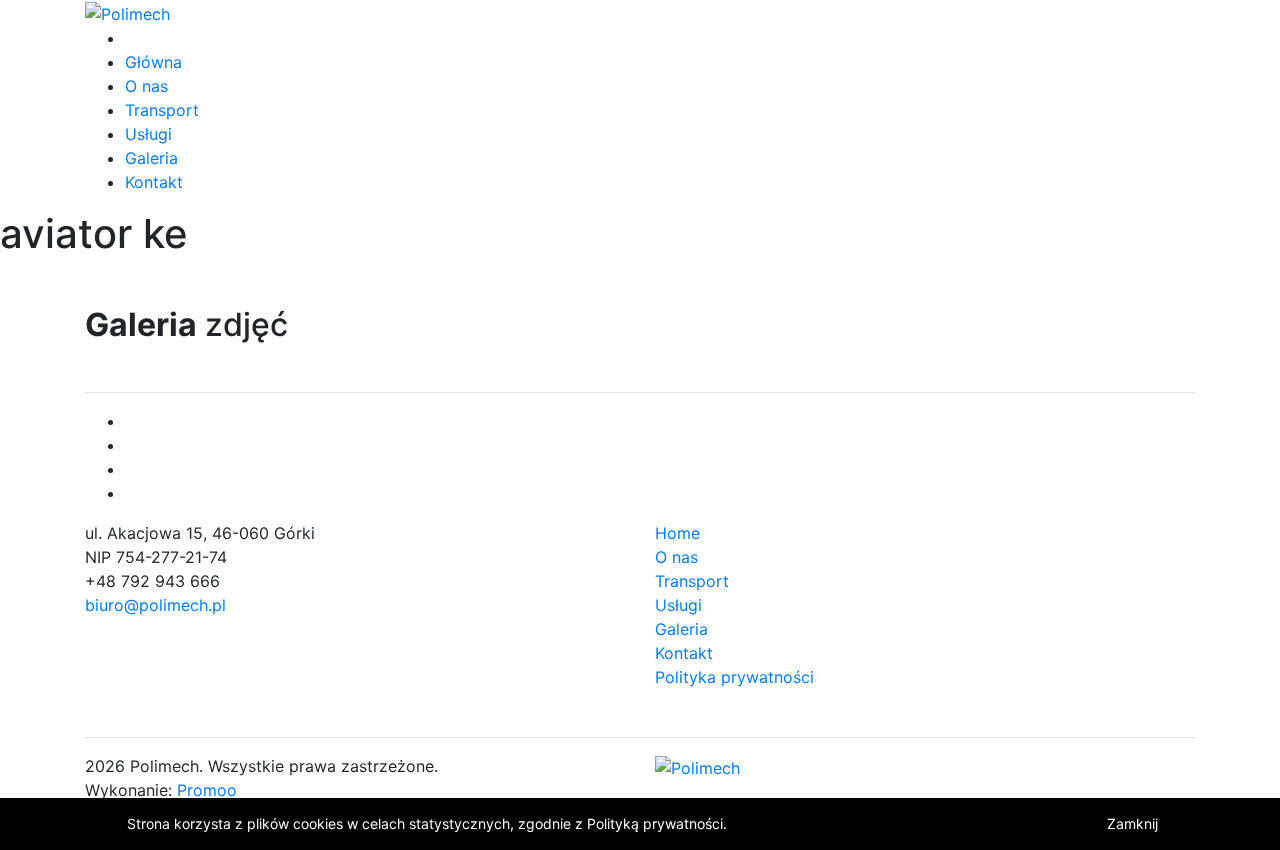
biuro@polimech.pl (155, 605)
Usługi (148, 134)
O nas (146, 86)
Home (677, 533)
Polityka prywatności (734, 677)
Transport (162, 110)
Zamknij (1132, 823)
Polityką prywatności (655, 823)
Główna (153, 62)
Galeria (151, 158)
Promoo (207, 790)
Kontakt (154, 182)
